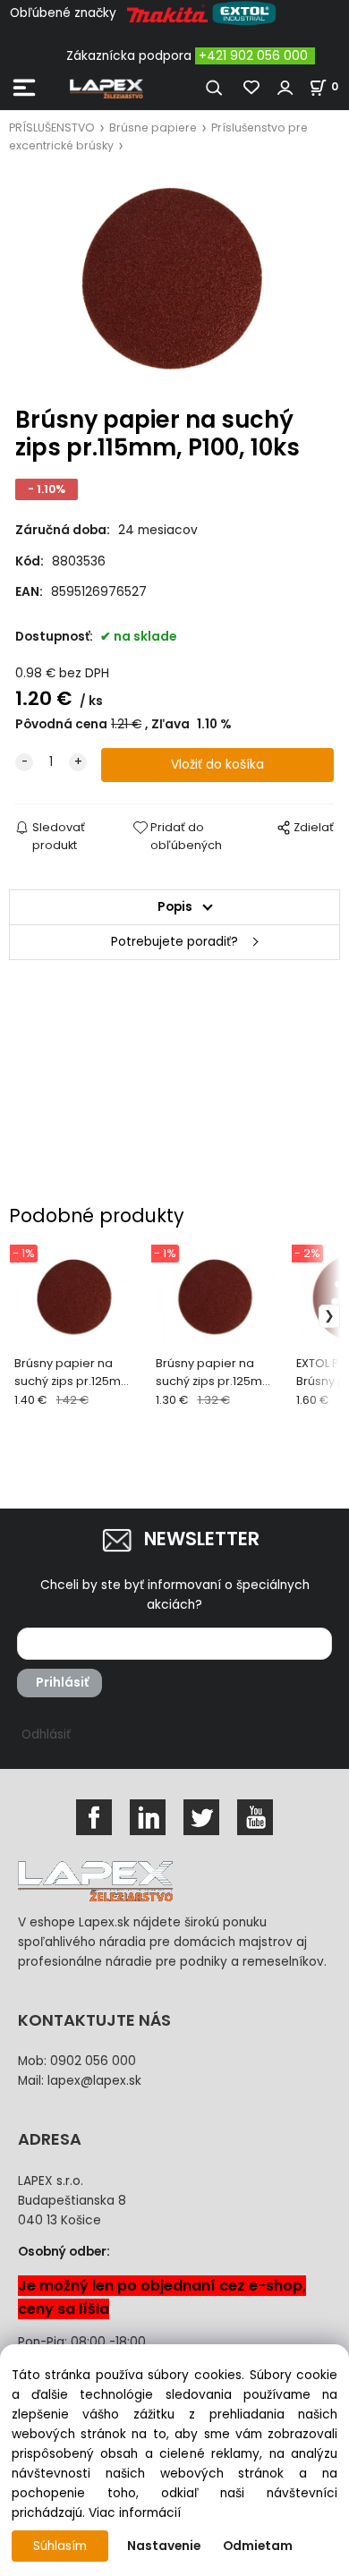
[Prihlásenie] (285, 88)
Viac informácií (135, 2513)
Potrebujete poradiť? (174, 942)
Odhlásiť (46, 1734)
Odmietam (258, 2546)
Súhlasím (60, 2546)
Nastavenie (164, 2546)
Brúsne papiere (153, 128)
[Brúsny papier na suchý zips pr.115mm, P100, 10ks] (174, 281)
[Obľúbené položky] (252, 88)
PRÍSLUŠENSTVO (52, 128)
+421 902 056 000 (253, 56)
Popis (175, 907)
